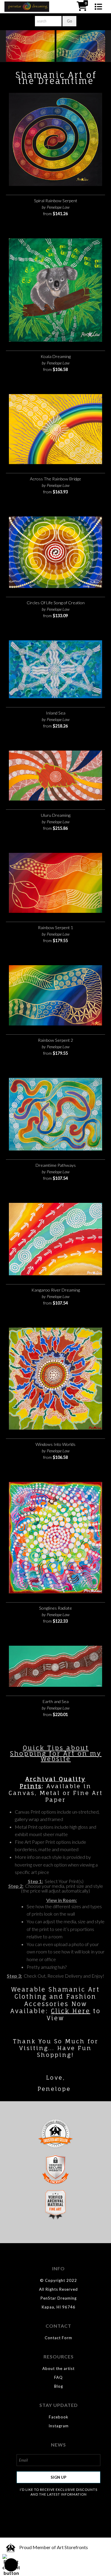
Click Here (71, 2011)
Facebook (59, 2417)
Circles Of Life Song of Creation (56, 603)
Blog (59, 2386)
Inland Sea (56, 713)
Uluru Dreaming (56, 815)
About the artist (58, 2368)
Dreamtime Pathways (56, 1165)
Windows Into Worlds (55, 1444)
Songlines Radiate (55, 1608)
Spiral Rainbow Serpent (56, 201)
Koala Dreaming (56, 356)
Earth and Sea (56, 1701)
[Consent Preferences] (11, 2565)
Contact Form (58, 2338)
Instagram (59, 2426)
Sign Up (58, 2477)
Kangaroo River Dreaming (56, 1290)
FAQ (58, 2377)
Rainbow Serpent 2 (55, 1040)
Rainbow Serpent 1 (55, 927)
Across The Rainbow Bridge (55, 479)
